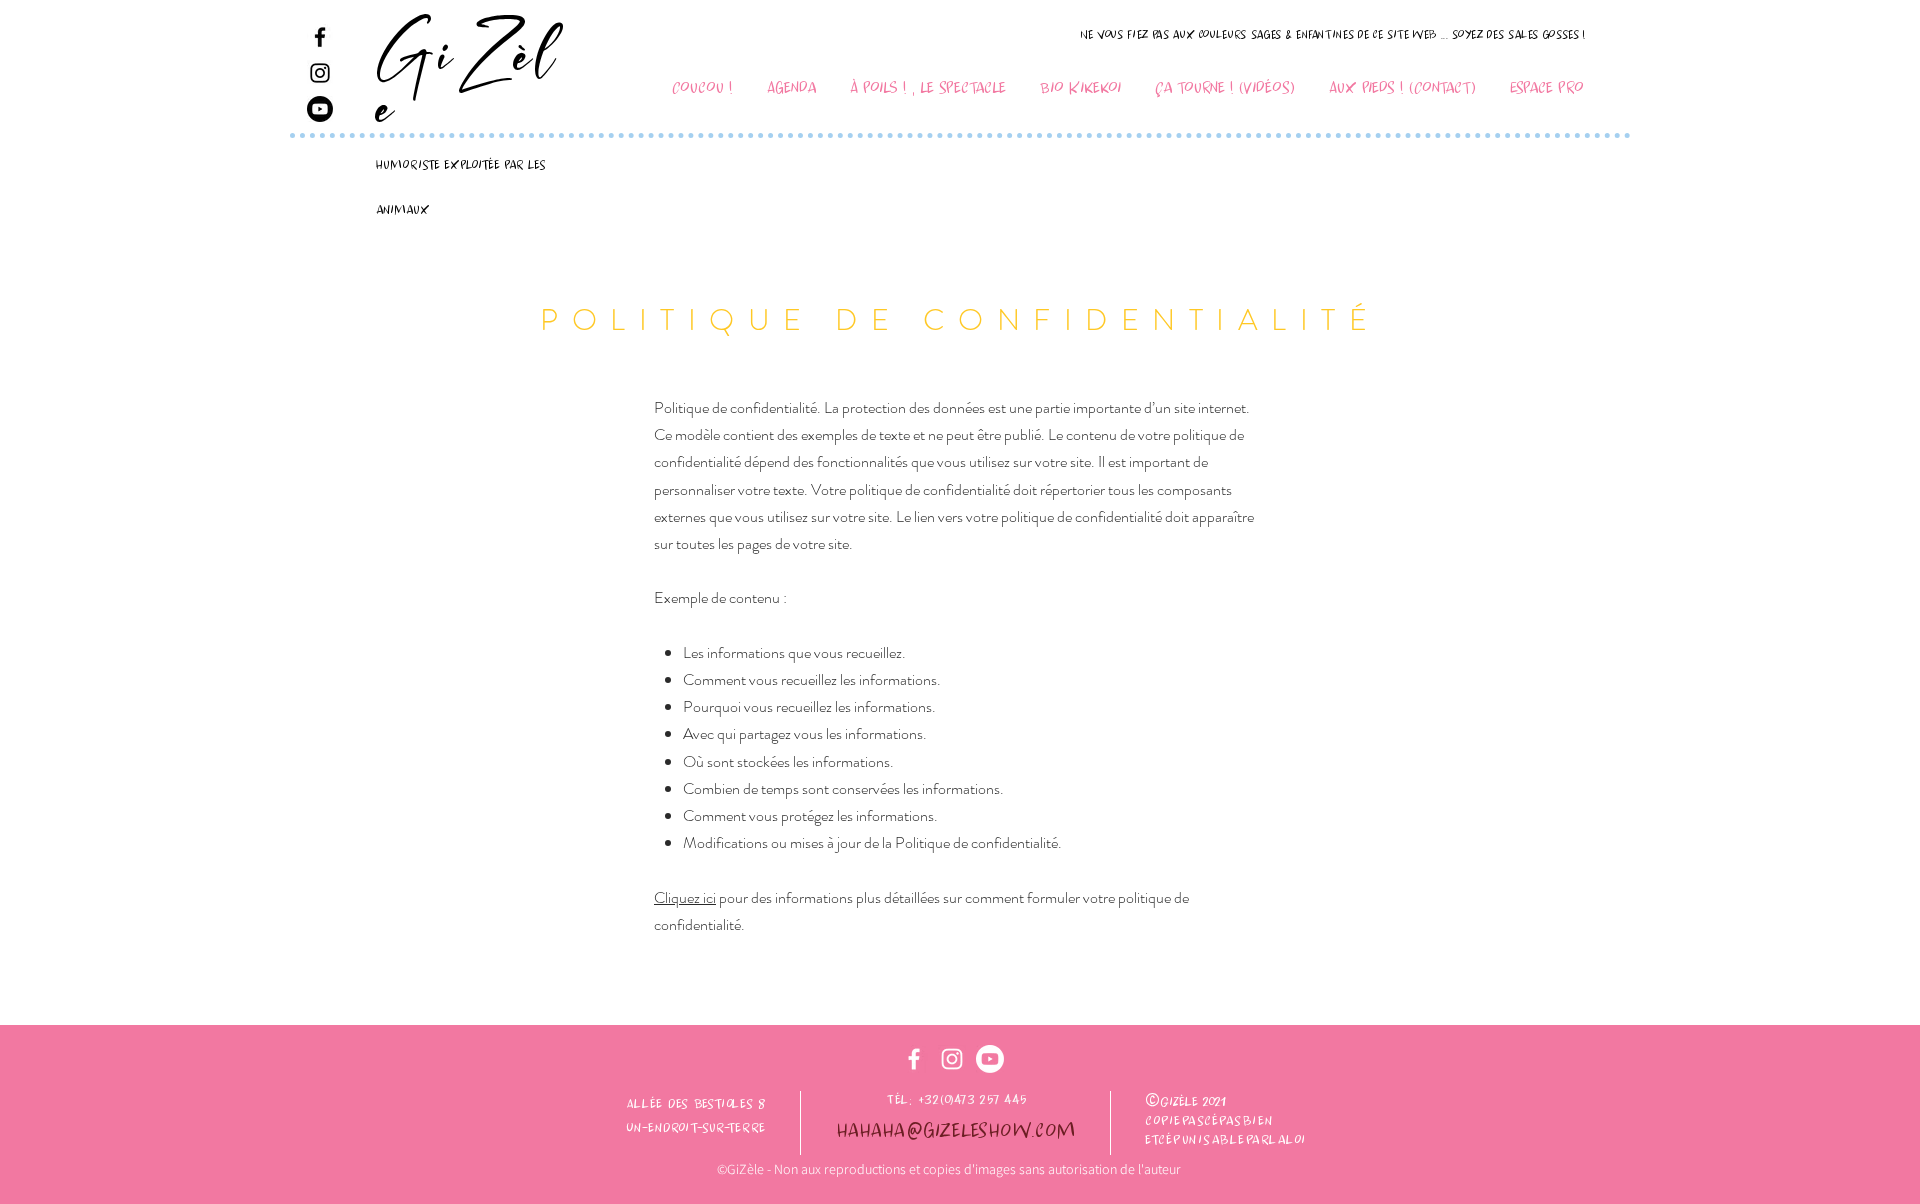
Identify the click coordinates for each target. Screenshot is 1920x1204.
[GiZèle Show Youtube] (320, 109)
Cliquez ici (685, 897)
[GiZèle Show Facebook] (320, 37)
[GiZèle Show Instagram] (320, 73)
